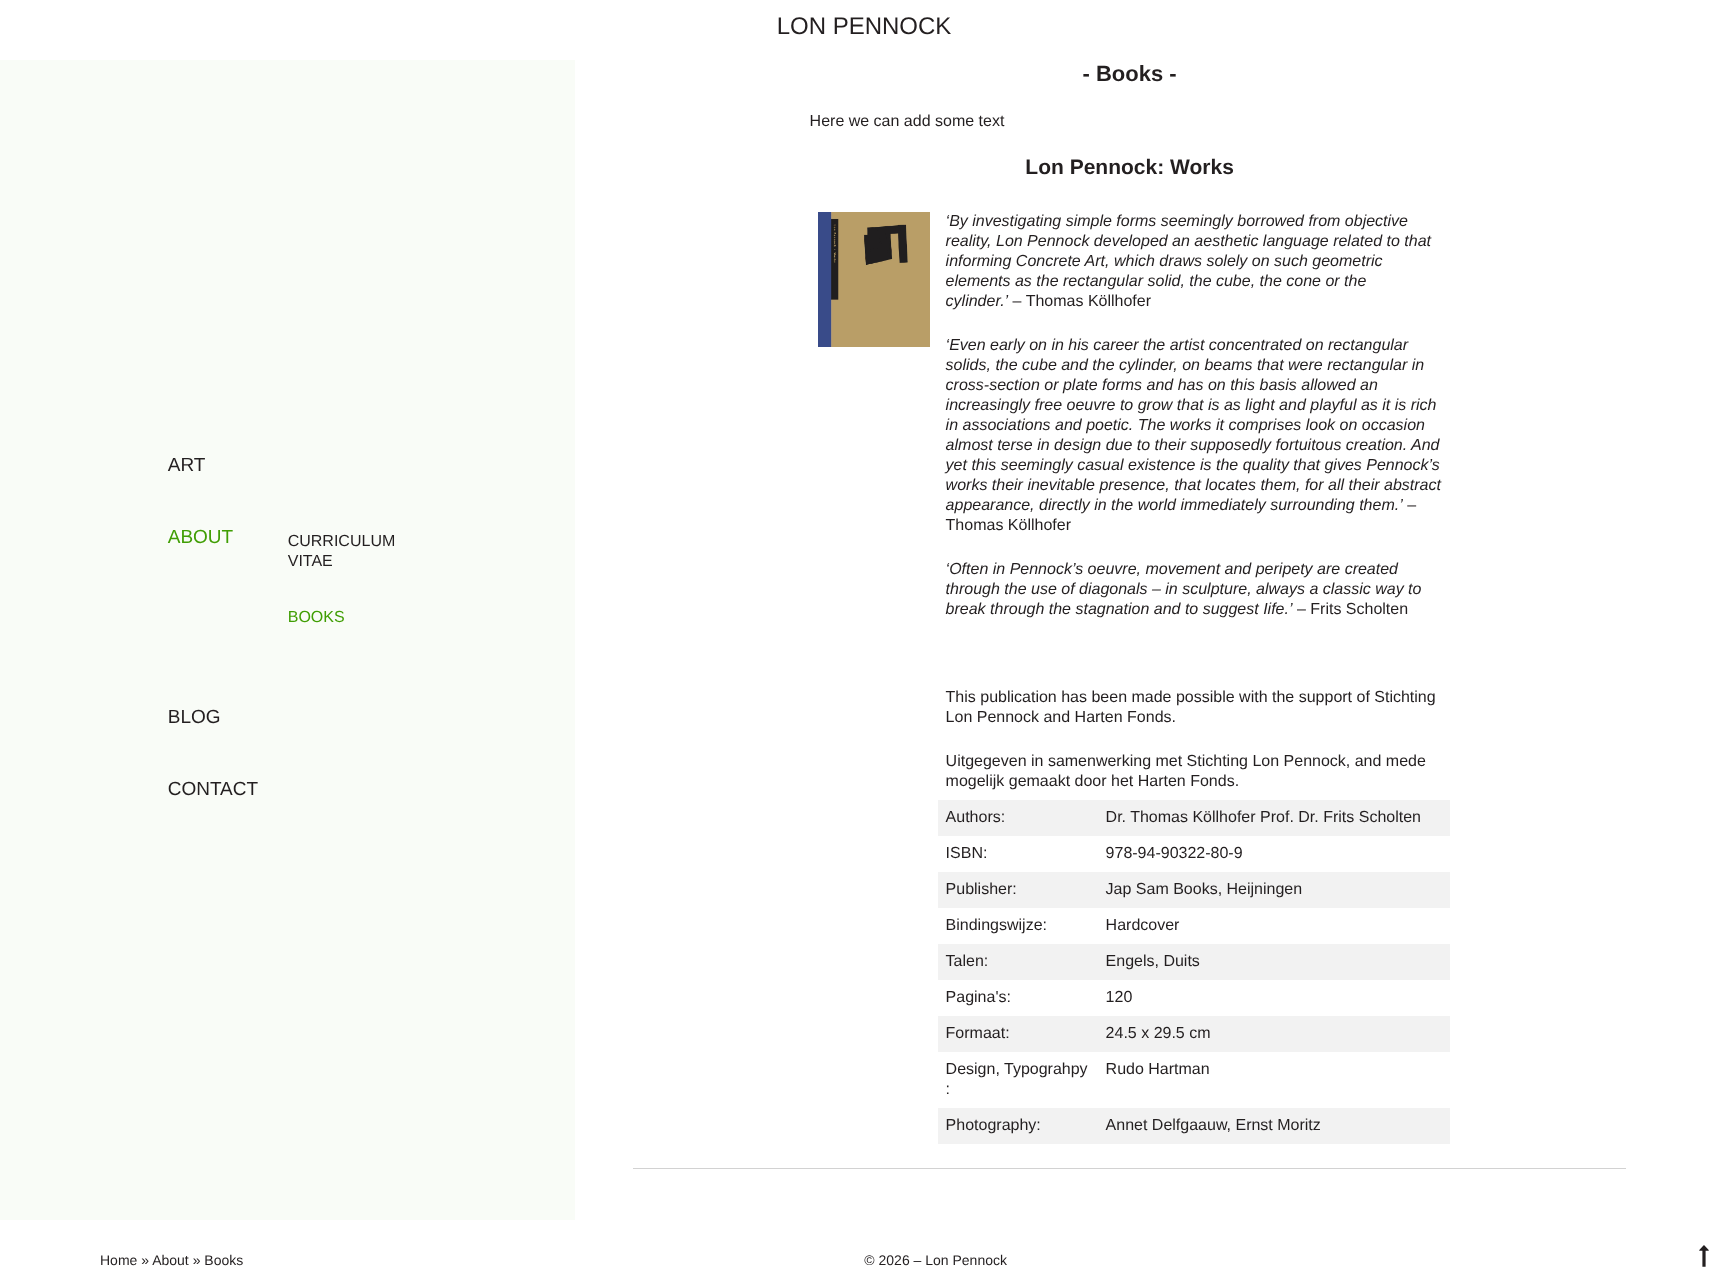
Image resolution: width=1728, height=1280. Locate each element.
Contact (213, 789)
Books (316, 617)
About (200, 537)
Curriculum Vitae (342, 551)
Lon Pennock (864, 26)
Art (187, 465)
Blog (194, 717)
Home (118, 1260)
